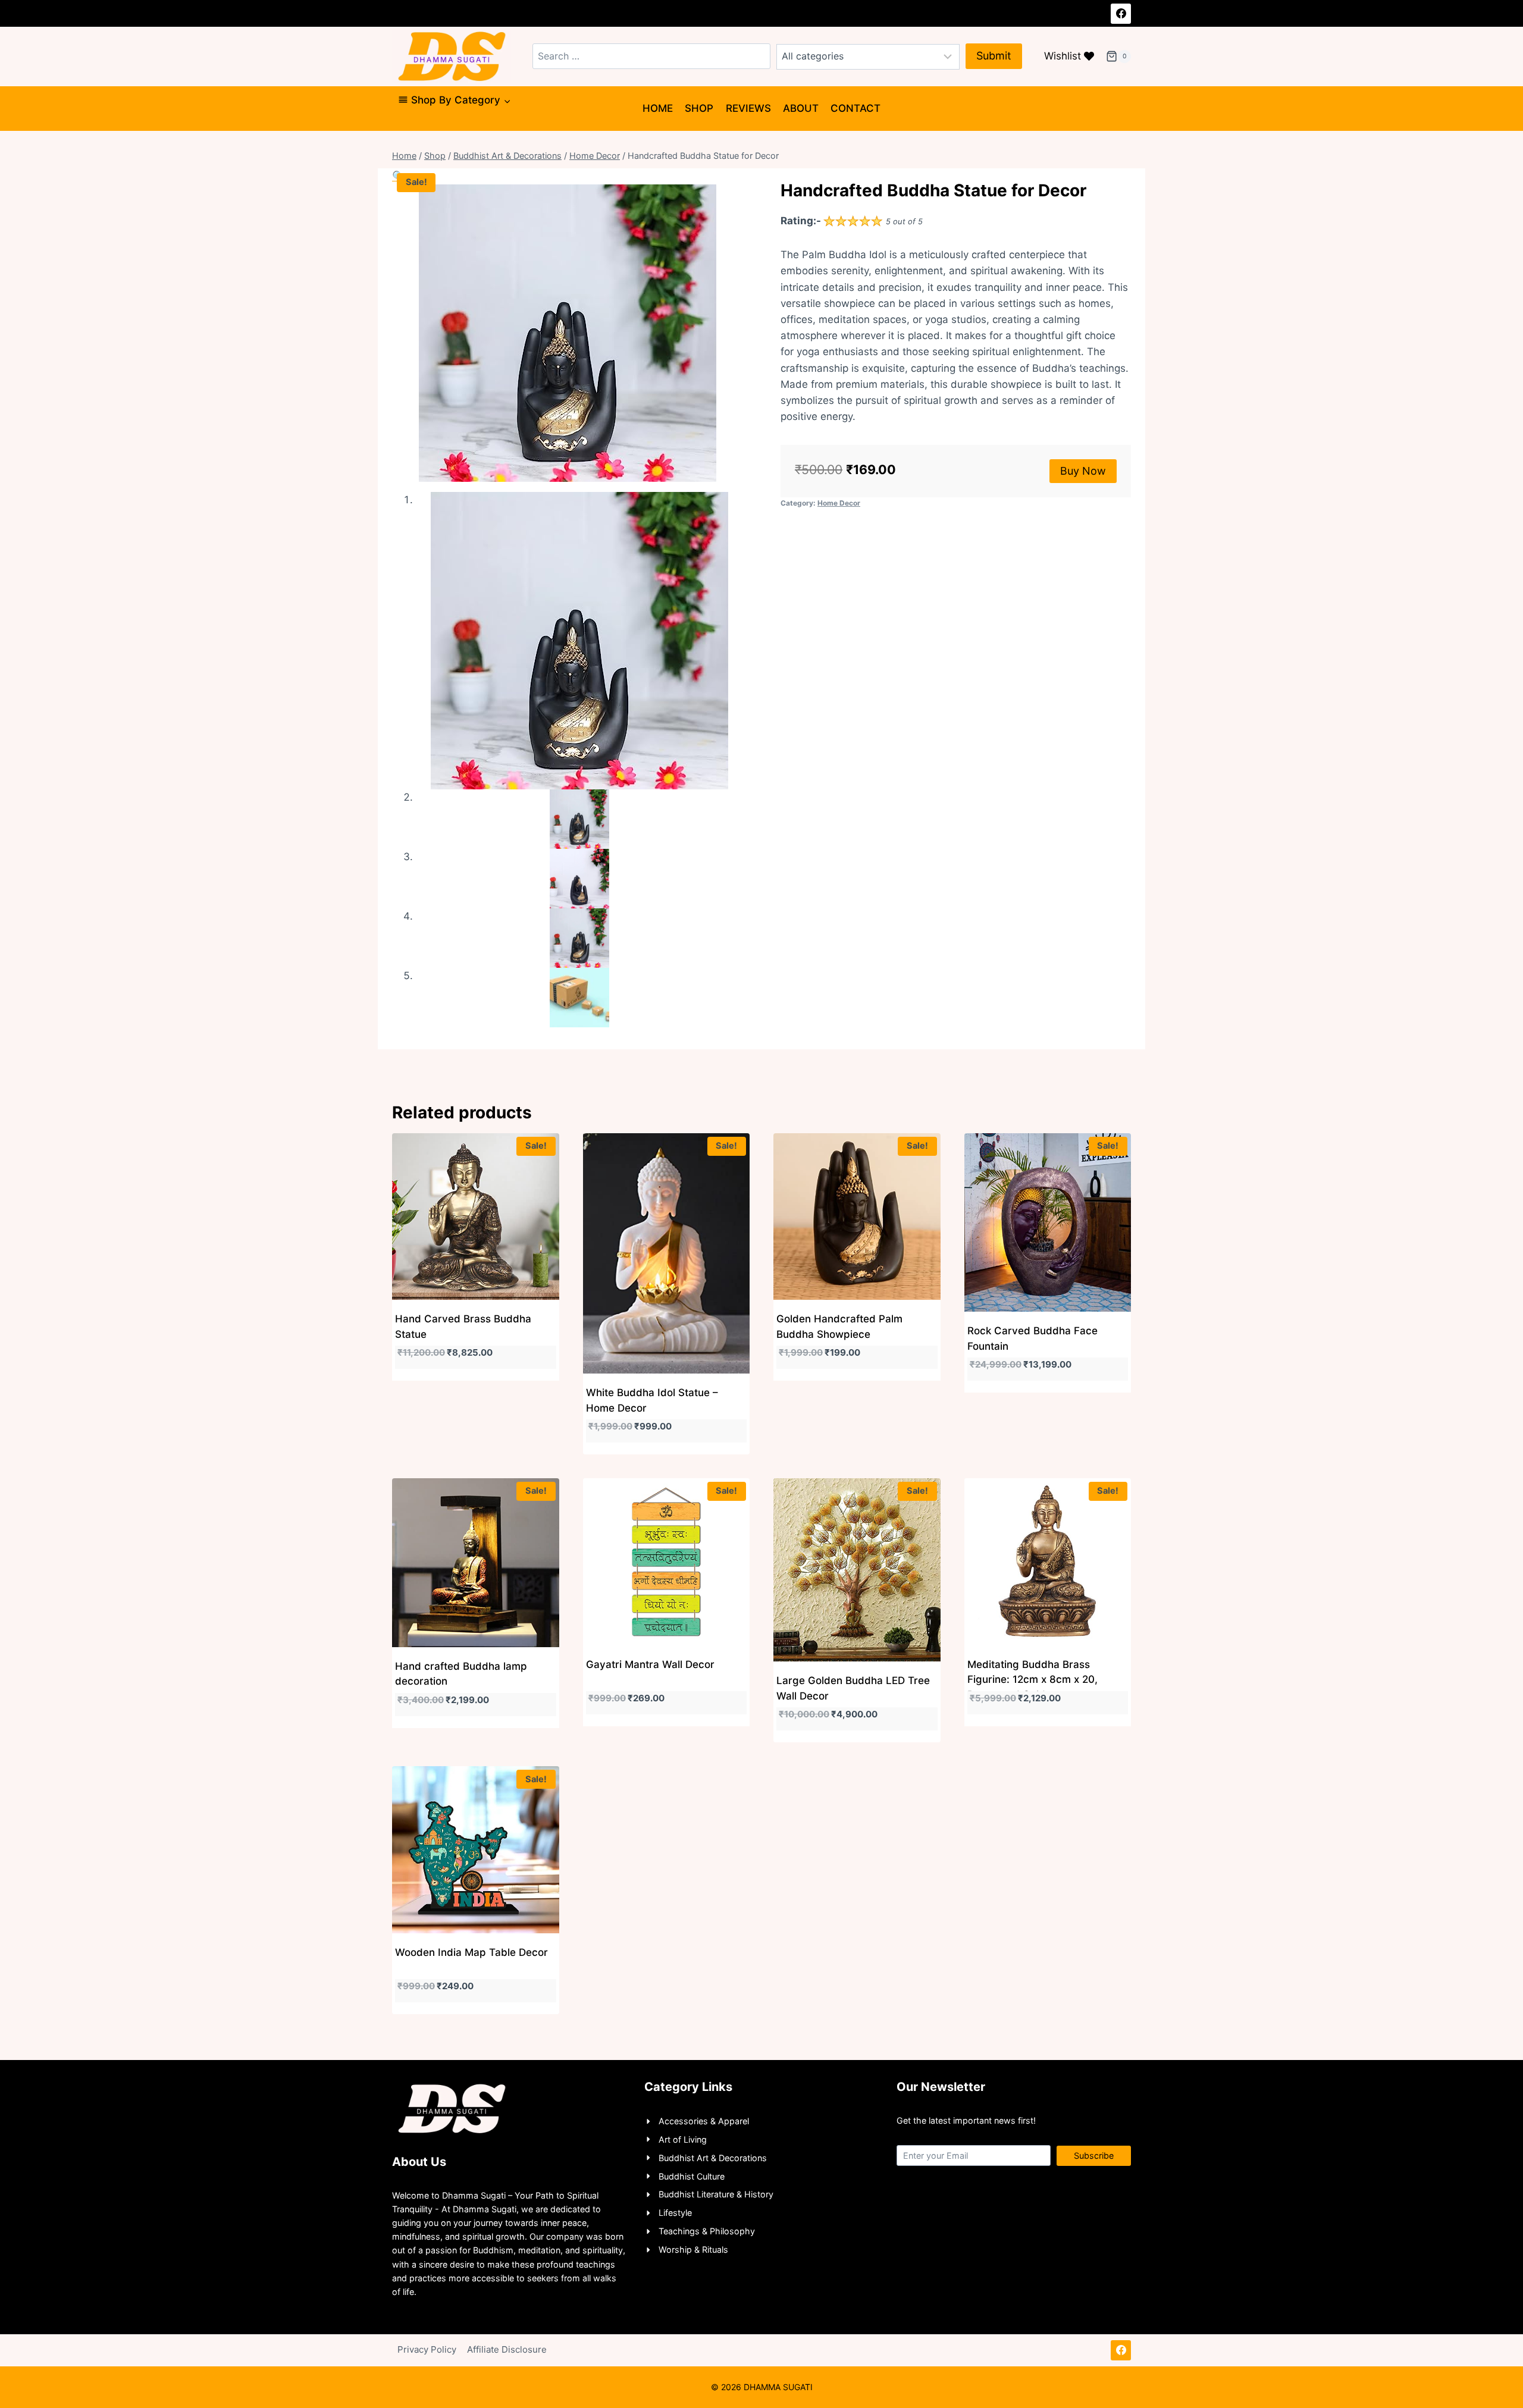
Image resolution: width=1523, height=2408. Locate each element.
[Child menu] (403, 126)
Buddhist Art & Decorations (713, 2158)
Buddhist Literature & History (716, 2194)
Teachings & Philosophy (707, 2231)
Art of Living (683, 2139)
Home (658, 108)
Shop (699, 108)
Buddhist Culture (692, 2176)
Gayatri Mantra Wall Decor (650, 1664)
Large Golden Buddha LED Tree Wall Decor (853, 1688)
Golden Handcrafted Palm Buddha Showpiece (839, 1327)
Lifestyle (675, 2213)
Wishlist (1063, 56)
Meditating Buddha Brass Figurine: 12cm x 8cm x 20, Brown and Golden (1032, 1680)
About (801, 108)
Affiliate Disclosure (507, 2349)
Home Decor (839, 503)
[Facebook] (1121, 14)
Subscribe (1094, 2155)
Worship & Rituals (693, 2249)
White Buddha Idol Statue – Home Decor (652, 1400)
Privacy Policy (427, 2349)
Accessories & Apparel (704, 2121)
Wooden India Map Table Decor (471, 1952)
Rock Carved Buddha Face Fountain (1032, 1338)
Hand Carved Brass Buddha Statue (463, 1327)
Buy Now (1083, 471)
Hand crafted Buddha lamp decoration (461, 1674)
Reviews (748, 108)
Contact (855, 108)
